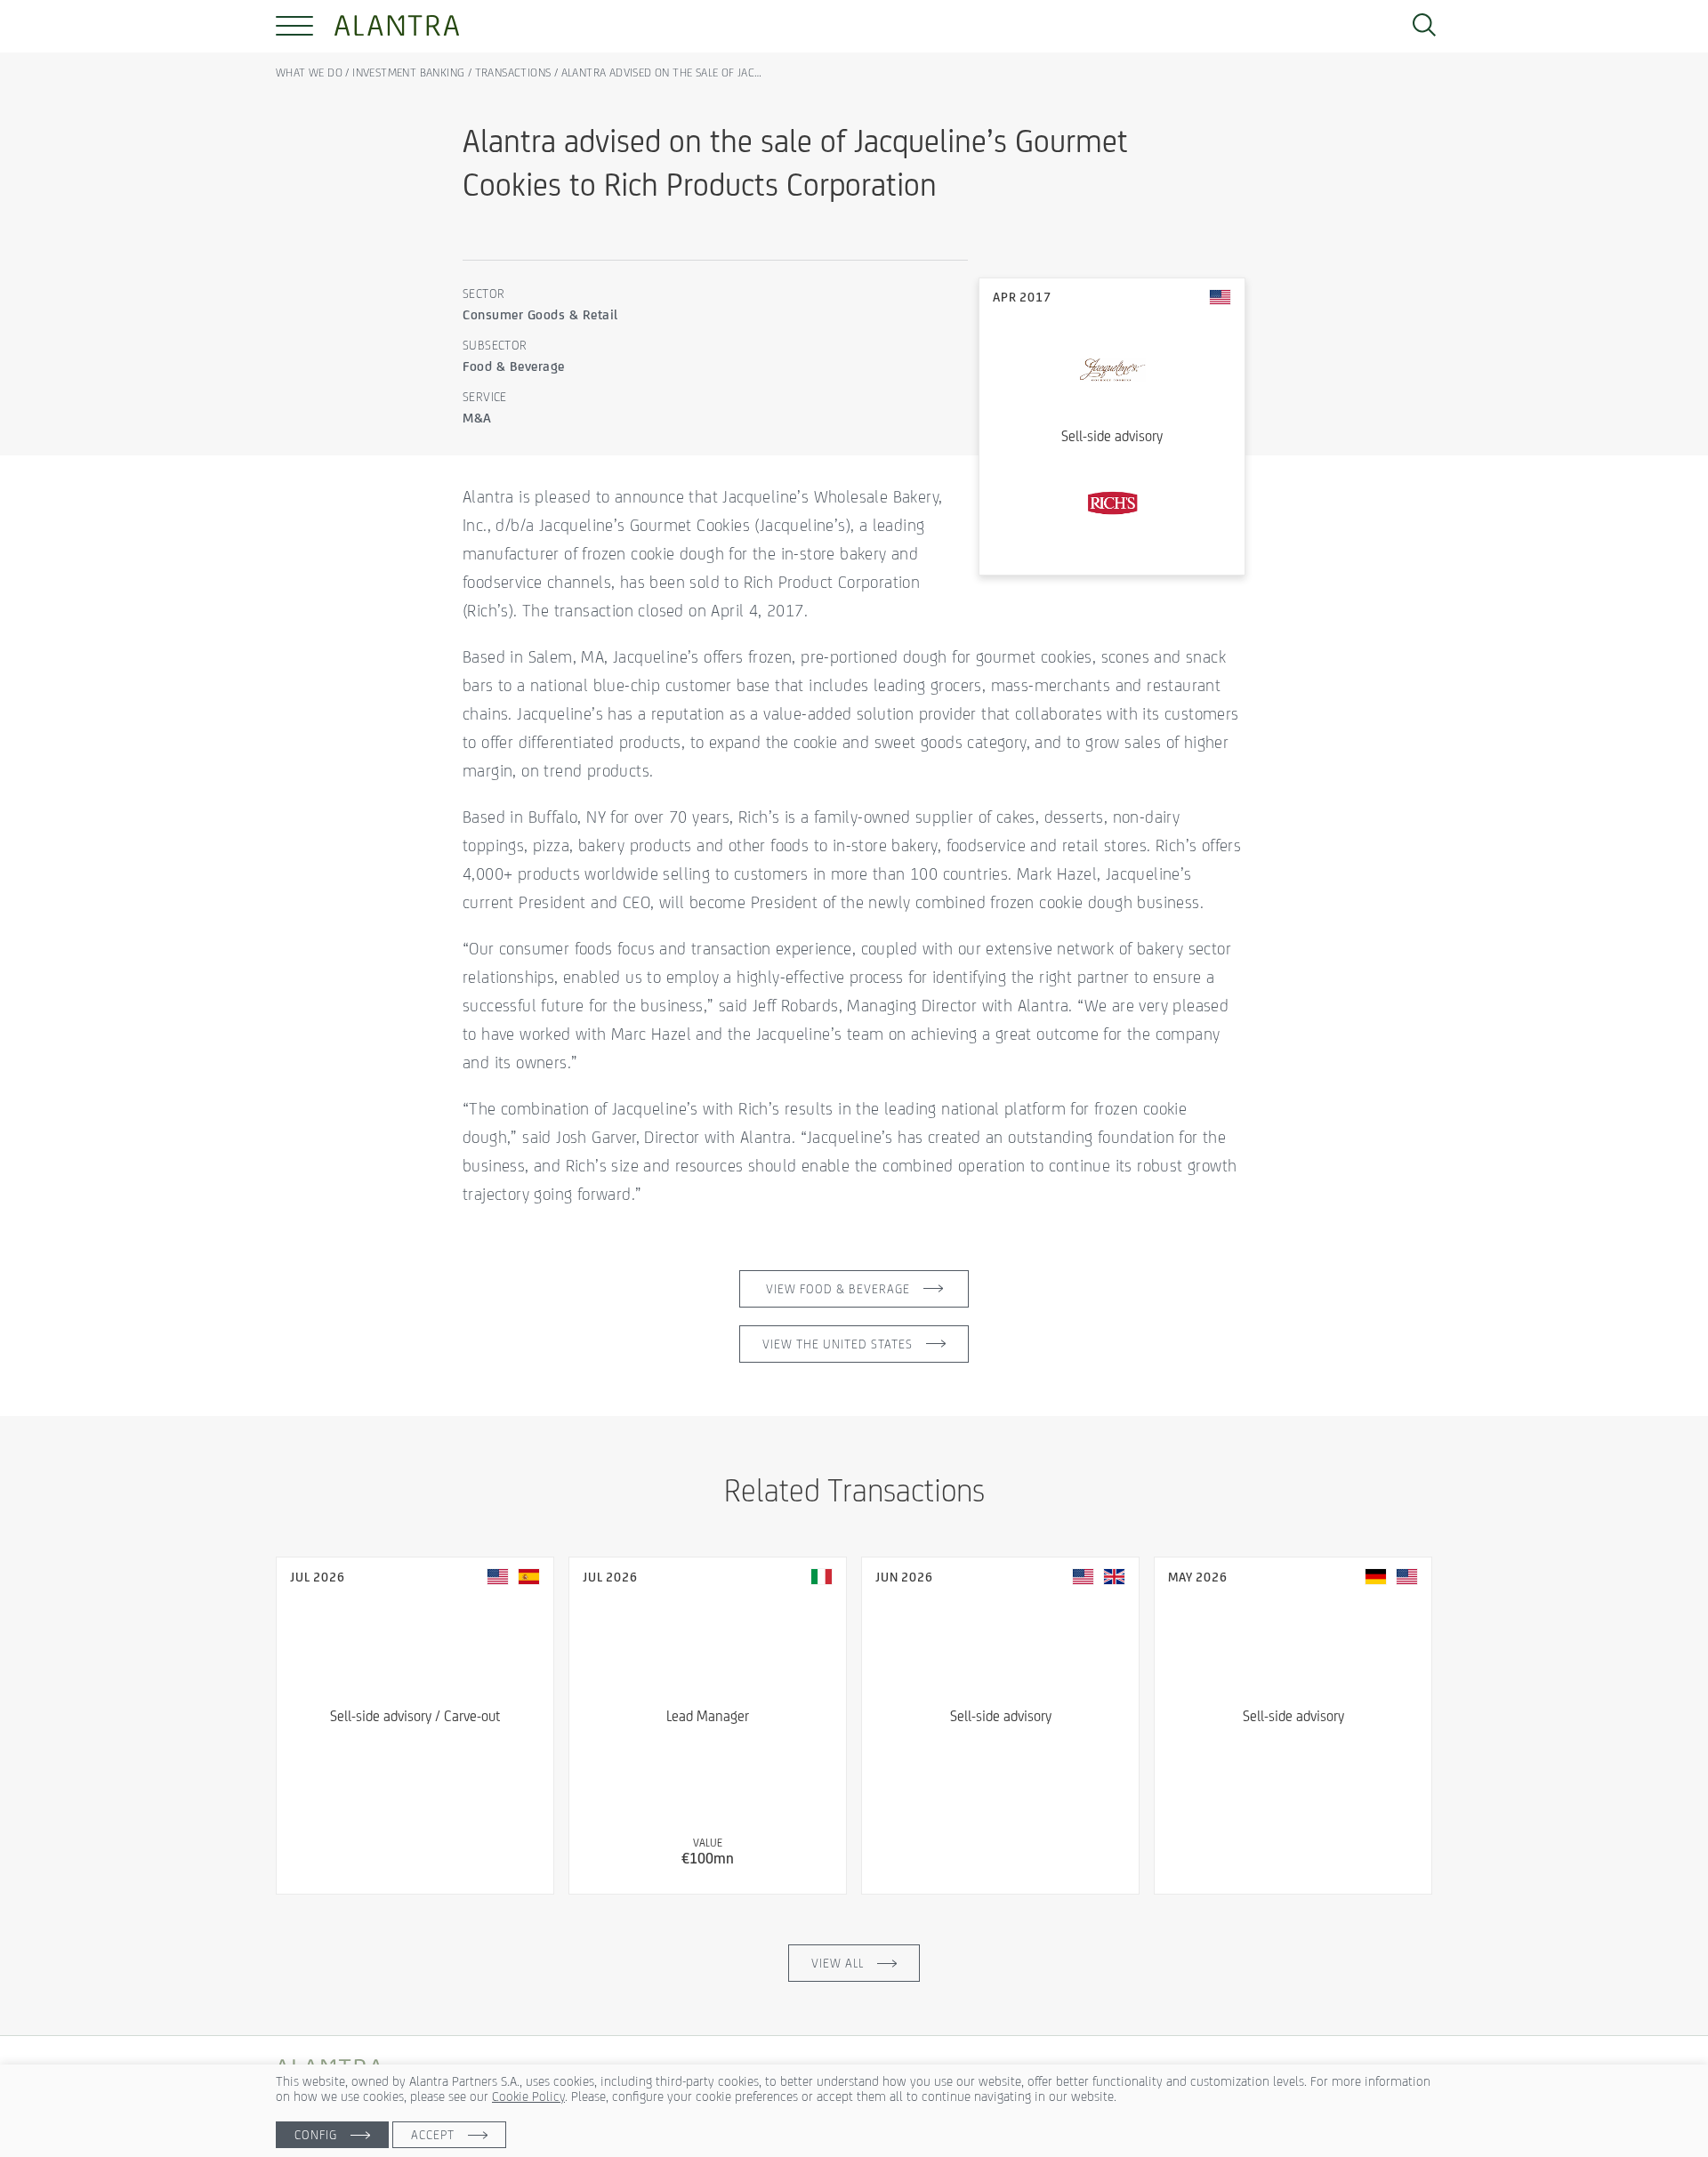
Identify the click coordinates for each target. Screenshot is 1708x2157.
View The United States (838, 1344)
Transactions (513, 72)
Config (316, 2135)
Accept (433, 2135)
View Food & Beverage (838, 1289)
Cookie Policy (528, 2096)
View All (838, 1963)
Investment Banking (408, 72)
